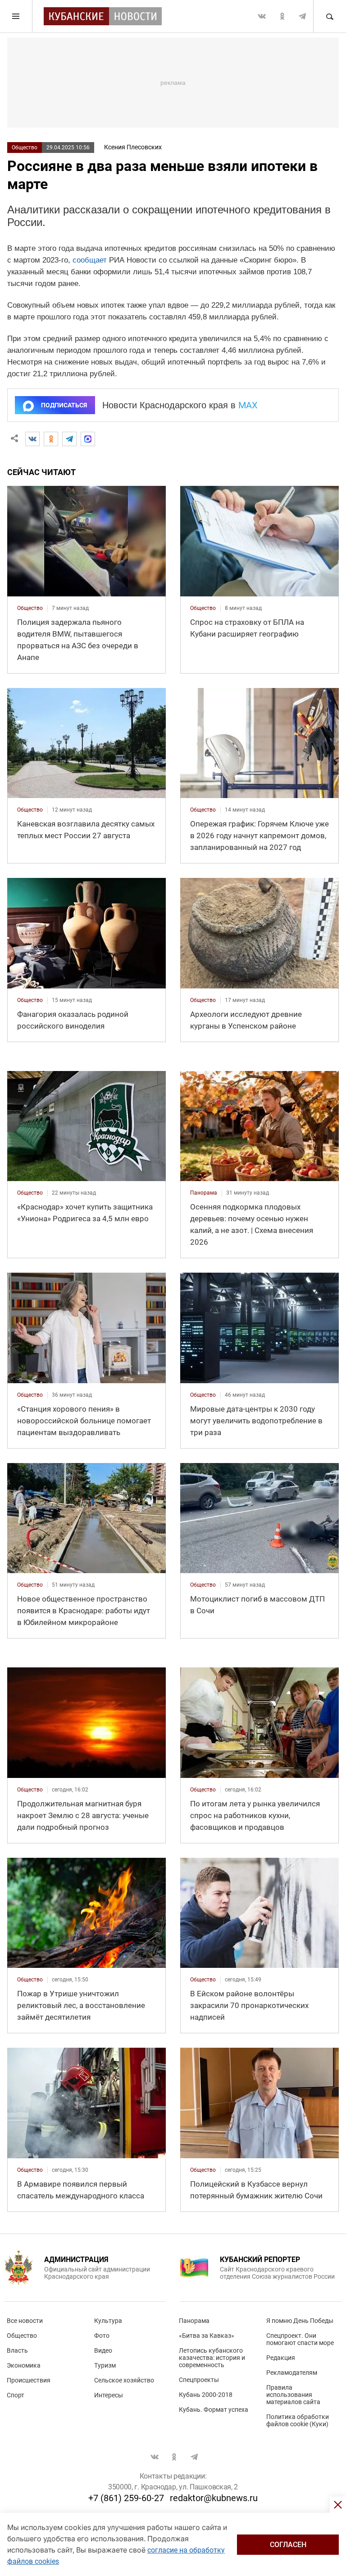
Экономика (24, 2365)
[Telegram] (69, 439)
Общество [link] (30, 608)
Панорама (194, 2321)
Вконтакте (262, 16)
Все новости (25, 2321)
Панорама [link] (204, 1193)
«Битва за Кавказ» (207, 2336)
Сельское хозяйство (124, 2380)
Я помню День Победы (300, 2321)
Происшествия (29, 2380)
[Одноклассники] (51, 439)
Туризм (105, 2365)
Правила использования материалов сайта (293, 2395)
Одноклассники (282, 16)
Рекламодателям (292, 2373)
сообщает (90, 260)
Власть (17, 2350)
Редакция (281, 2358)
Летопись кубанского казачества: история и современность (212, 2358)
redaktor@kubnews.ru (214, 2498)
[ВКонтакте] (32, 439)
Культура (108, 2321)
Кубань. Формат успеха (214, 2410)
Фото (102, 2336)
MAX (248, 405)
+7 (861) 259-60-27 (126, 2498)
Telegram (302, 16)
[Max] (88, 439)
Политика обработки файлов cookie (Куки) (298, 2420)
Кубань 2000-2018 (206, 2395)
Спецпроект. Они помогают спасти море (300, 2339)
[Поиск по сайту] (329, 16)
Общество (25, 148)
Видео (103, 2350)
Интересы (109, 2395)
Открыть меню (16, 16)
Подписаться (64, 405)
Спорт (16, 2395)
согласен (288, 2545)
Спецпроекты (199, 2380)
